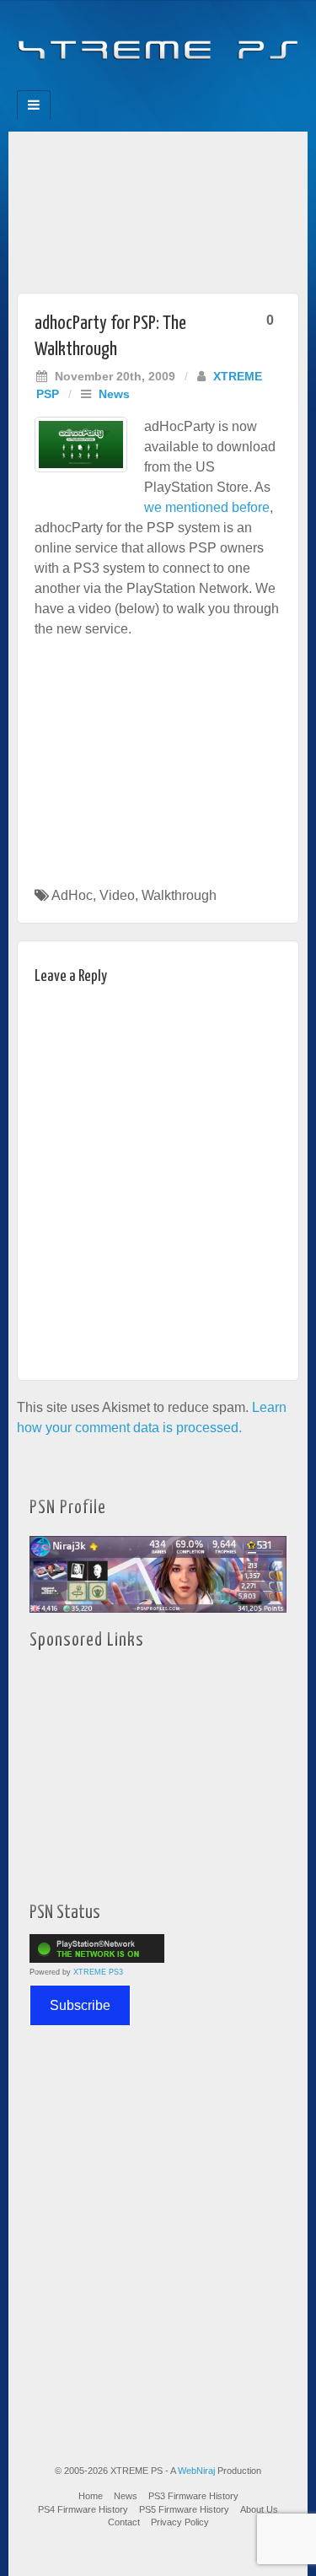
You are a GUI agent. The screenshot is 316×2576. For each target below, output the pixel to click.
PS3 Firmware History (193, 2496)
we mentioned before (207, 507)
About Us (259, 2509)
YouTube (193, 85)
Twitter (170, 85)
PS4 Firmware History (83, 2509)
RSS (215, 85)
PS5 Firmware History (184, 2509)
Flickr (147, 85)
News (114, 394)
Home (91, 2496)
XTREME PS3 (98, 1972)
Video (117, 895)
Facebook (102, 85)
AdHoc (72, 895)
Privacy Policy (180, 2522)
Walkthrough (179, 895)
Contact (124, 2522)
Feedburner (124, 85)
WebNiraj (196, 2471)
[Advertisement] (158, 208)
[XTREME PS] (158, 40)
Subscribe (80, 2005)
